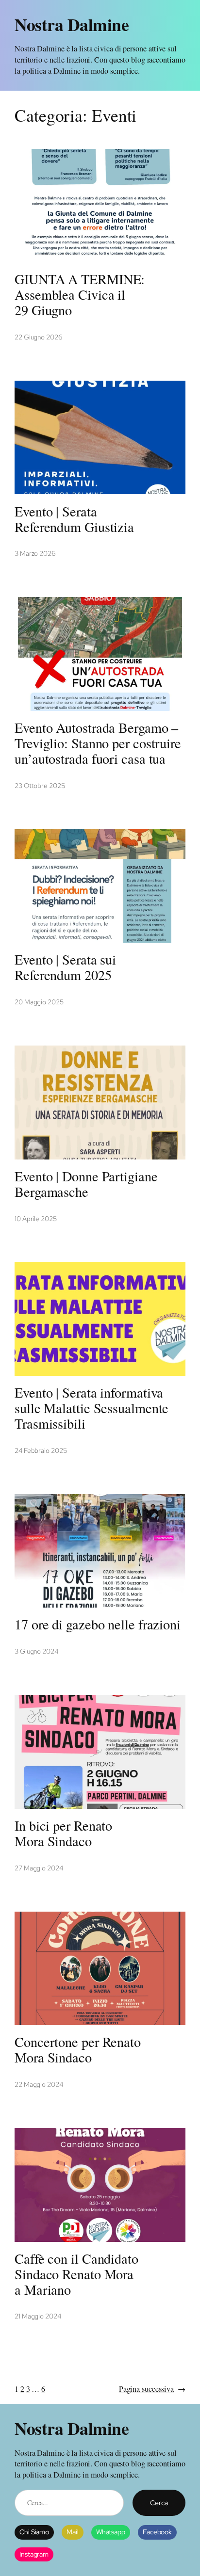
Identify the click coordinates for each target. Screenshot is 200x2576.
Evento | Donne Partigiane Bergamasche (86, 1184)
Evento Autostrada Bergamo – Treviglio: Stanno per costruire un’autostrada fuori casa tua (98, 743)
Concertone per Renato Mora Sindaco (78, 2050)
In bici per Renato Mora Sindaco (63, 1834)
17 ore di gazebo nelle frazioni (98, 1625)
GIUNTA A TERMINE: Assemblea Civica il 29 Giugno (80, 295)
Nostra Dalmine (72, 24)
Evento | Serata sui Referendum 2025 (65, 967)
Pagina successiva (152, 2389)
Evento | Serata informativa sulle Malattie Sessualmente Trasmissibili (92, 1408)
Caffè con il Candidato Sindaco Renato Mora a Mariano (76, 2274)
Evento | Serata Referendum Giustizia (74, 519)
